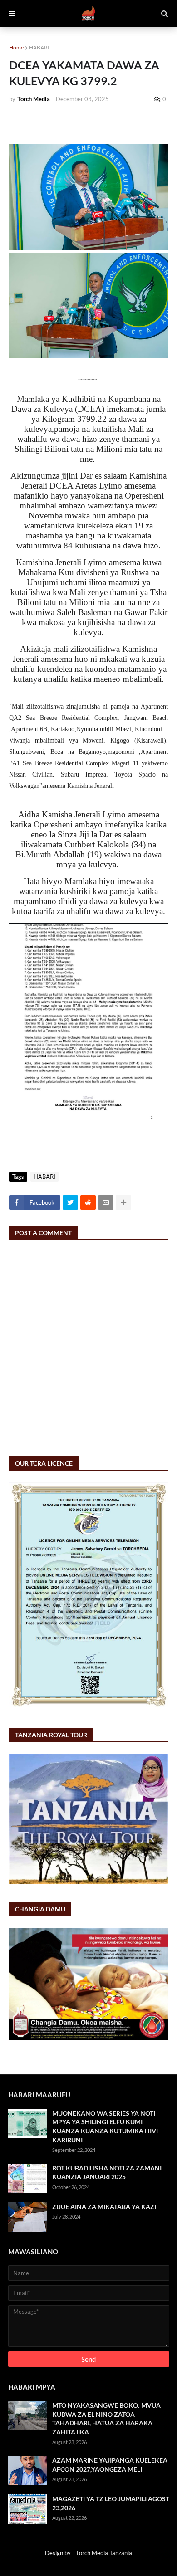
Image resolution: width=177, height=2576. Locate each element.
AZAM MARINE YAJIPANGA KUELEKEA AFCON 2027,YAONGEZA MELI (110, 2465)
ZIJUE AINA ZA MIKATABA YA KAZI (104, 2207)
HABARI (39, 47)
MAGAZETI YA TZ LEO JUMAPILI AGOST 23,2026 (111, 2503)
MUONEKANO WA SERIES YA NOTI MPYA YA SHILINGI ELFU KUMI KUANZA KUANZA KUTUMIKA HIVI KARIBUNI (105, 2126)
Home (16, 47)
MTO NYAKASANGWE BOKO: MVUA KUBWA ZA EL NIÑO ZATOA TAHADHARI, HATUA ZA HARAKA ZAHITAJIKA (106, 2419)
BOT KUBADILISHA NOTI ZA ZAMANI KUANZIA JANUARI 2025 (107, 2173)
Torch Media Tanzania (104, 2553)
